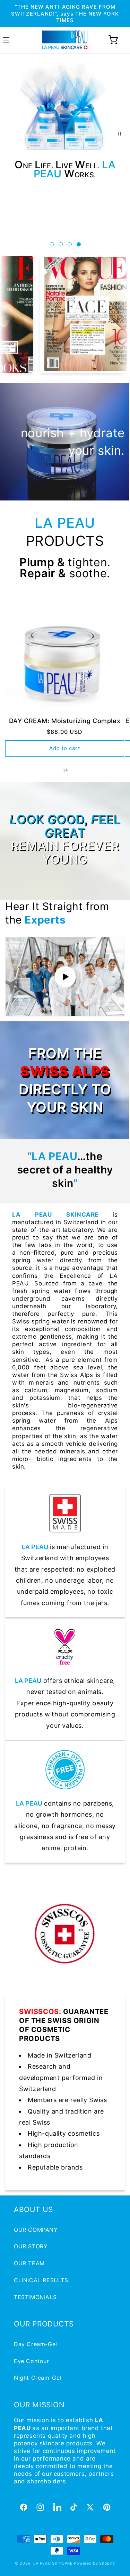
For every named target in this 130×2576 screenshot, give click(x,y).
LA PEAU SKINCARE (53, 2563)
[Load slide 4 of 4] (79, 244)
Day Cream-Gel (36, 2344)
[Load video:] (65, 977)
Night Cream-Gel (38, 2378)
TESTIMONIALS (35, 2297)
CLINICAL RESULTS (41, 2280)
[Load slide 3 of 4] (70, 244)
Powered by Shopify (94, 2563)
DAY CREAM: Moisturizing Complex (65, 721)
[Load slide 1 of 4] (52, 244)
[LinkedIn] (57, 2507)
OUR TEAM (29, 2263)
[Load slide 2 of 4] (61, 244)
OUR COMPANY (36, 2230)
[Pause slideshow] (122, 134)
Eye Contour (32, 2361)
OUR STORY (31, 2246)
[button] (113, 40)
